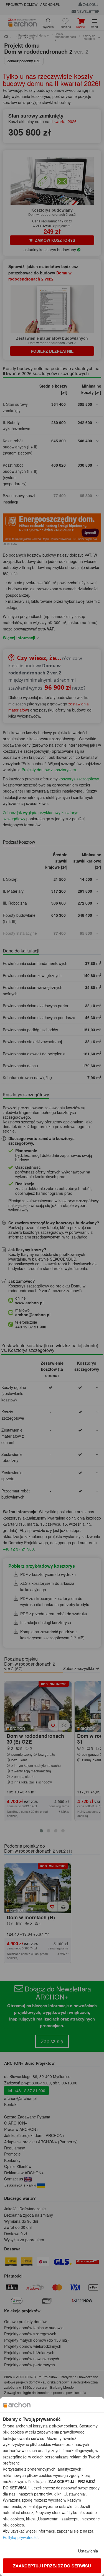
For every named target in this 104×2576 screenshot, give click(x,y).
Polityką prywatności (21, 2537)
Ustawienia (88, 2551)
